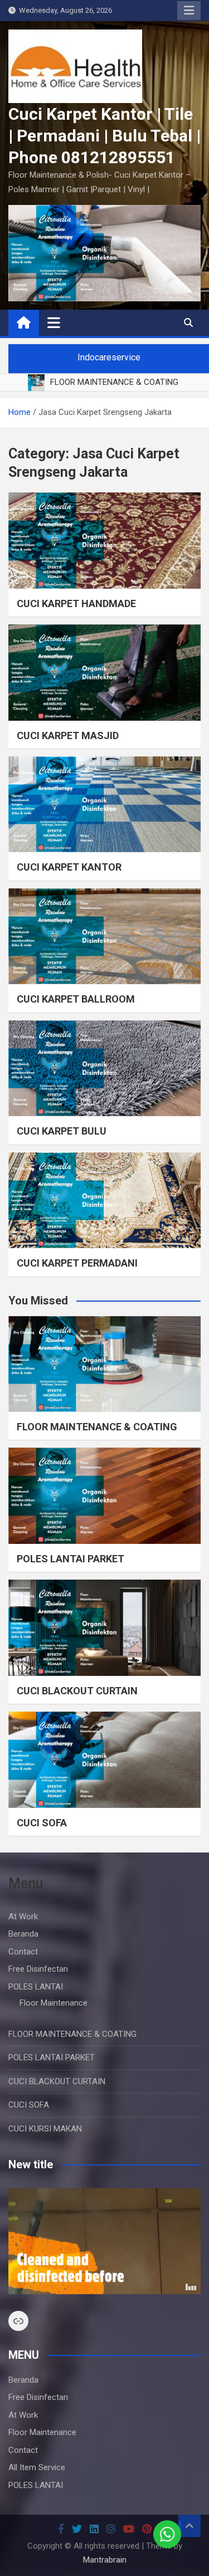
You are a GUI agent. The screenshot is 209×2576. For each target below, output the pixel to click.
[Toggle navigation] (54, 322)
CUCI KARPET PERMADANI (77, 1263)
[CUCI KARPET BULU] (104, 1069)
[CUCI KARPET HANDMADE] (104, 541)
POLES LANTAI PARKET (71, 1559)
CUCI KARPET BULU (62, 1131)
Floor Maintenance (54, 2003)
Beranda (23, 1934)
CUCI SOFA (42, 1823)
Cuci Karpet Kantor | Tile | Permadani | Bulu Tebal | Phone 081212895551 (104, 136)
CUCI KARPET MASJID (68, 735)
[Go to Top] (189, 2526)
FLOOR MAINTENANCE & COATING (97, 1427)
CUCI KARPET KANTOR (69, 867)
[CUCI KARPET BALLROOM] (104, 937)
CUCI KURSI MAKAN (45, 2129)
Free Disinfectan (38, 1969)
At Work (23, 1917)
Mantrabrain (105, 2560)
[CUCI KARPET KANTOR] (104, 805)
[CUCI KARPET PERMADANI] (104, 1201)
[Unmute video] (104, 2241)
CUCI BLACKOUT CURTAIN (77, 1691)
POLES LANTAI (36, 1987)
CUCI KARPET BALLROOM (76, 999)
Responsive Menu (189, 11)
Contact (23, 1952)
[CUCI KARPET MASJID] (104, 673)
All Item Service (37, 2467)
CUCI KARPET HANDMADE (76, 603)
